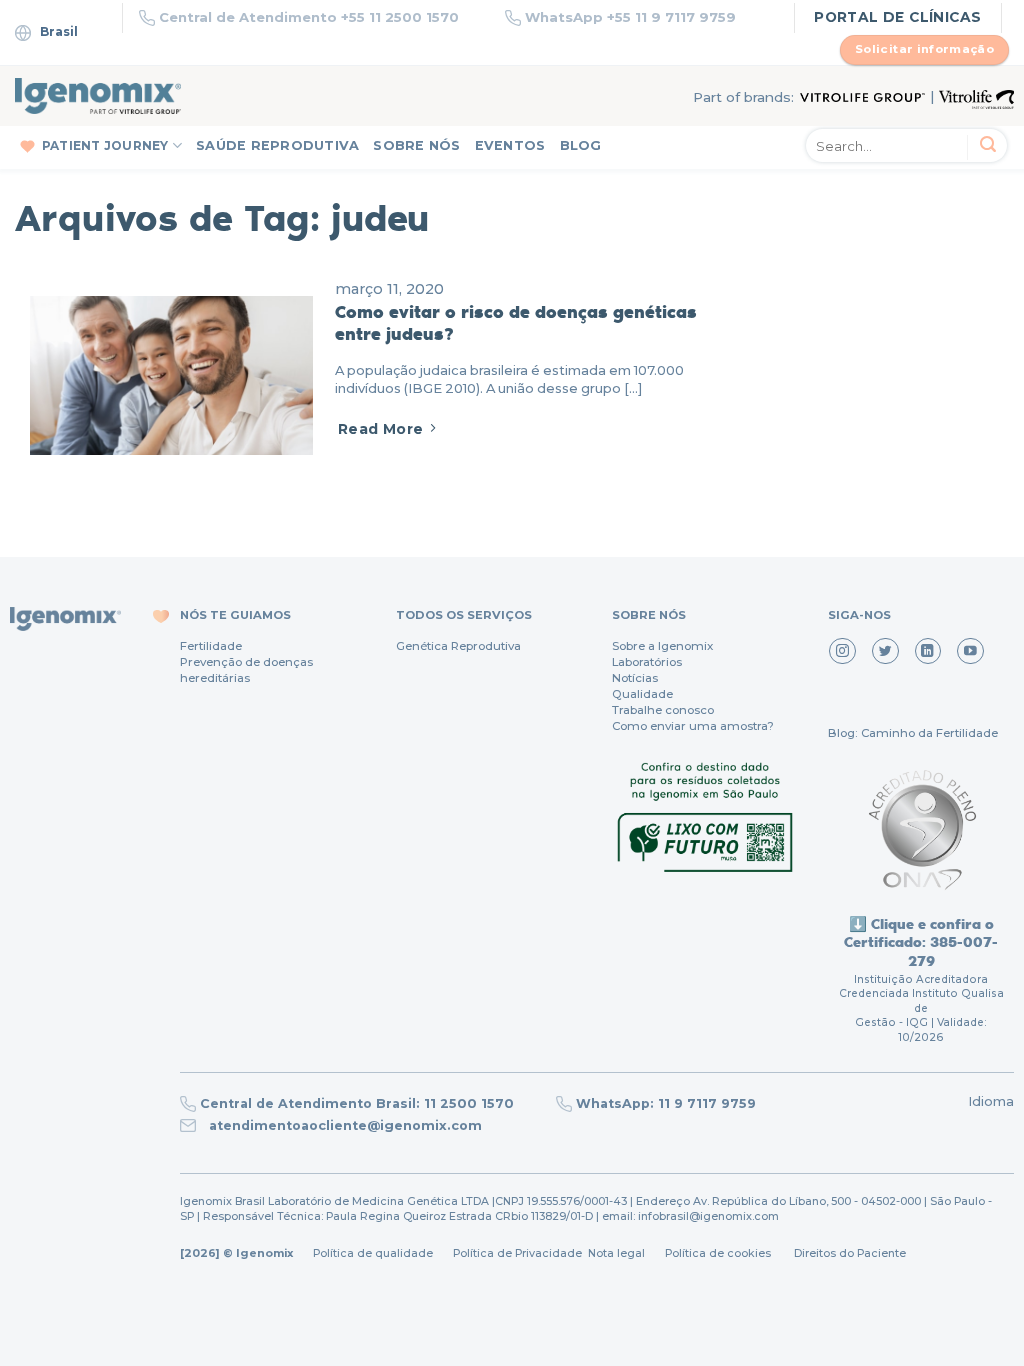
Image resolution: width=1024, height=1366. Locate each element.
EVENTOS (510, 145)
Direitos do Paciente (850, 1253)
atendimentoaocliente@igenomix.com (343, 1125)
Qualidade (642, 694)
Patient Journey (105, 145)
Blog (581, 145)
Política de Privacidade (517, 1253)
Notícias (635, 678)
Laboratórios (647, 662)
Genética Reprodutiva (458, 646)
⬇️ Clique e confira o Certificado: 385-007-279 (921, 942)
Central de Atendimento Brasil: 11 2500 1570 (357, 1103)
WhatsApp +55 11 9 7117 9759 (630, 17)
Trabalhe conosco (663, 710)
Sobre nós (416, 145)
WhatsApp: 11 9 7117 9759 (666, 1103)
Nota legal (615, 1253)
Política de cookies (718, 1253)
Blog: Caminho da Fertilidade (913, 733)
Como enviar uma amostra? (693, 726)
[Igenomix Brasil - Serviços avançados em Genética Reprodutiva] (98, 96)
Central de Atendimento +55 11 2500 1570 (309, 17)
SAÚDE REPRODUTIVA (277, 145)
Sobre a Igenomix (662, 646)
